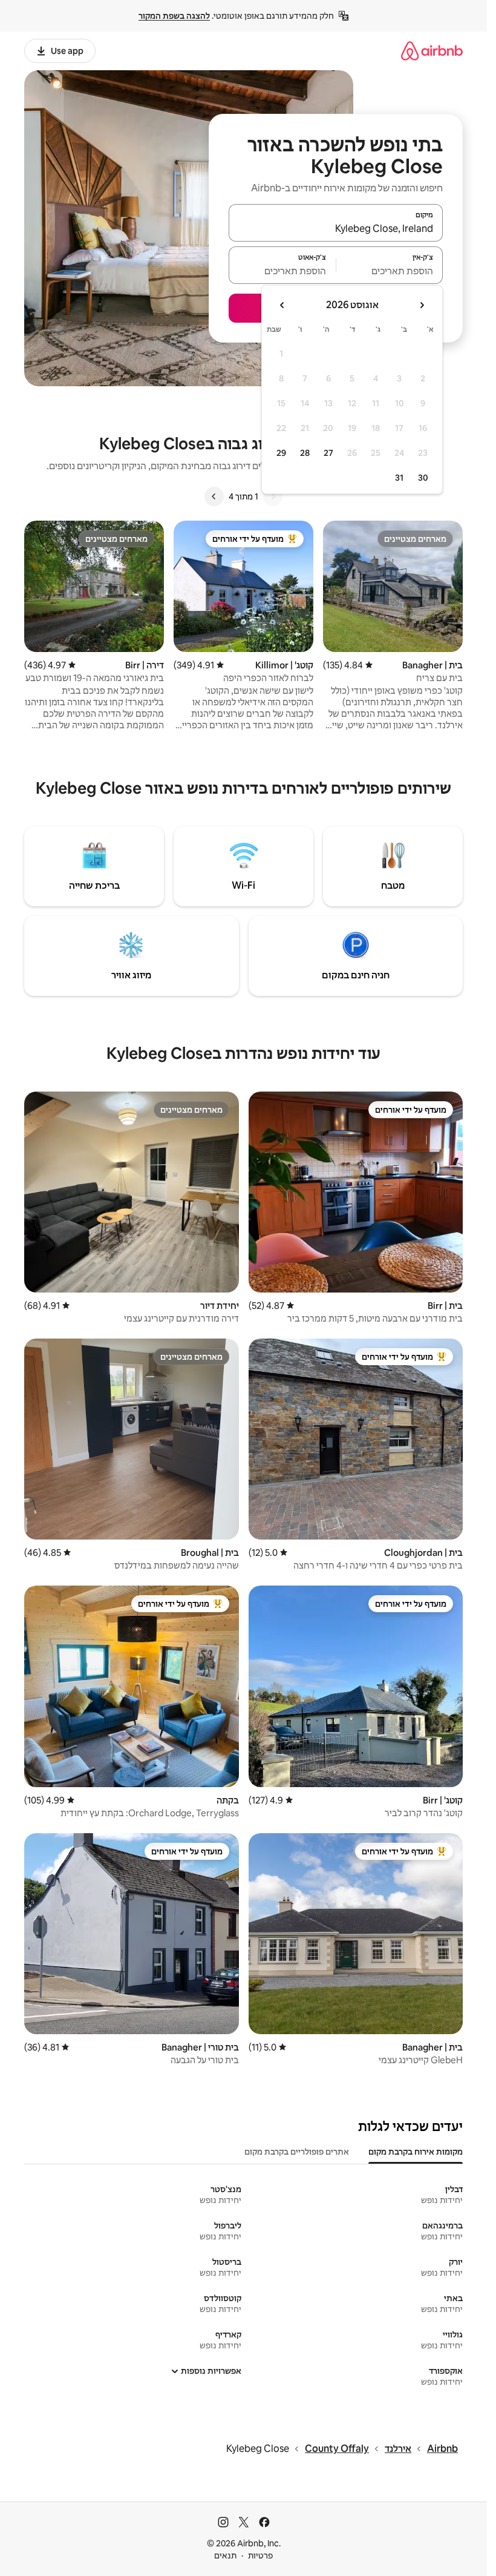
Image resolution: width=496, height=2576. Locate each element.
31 (399, 478)
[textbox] (390, 271)
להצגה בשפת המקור (174, 16)
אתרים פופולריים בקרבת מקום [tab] (297, 2152)
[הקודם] (273, 496)
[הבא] (214, 496)
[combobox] (336, 228)
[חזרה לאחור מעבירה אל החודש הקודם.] (422, 305)
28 (305, 453)
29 (281, 453)
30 (423, 478)
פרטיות (260, 2555)
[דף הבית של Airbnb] (432, 51)
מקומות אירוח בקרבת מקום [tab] (416, 2152)
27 (328, 453)
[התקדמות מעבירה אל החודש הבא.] (282, 305)
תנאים (225, 2555)
